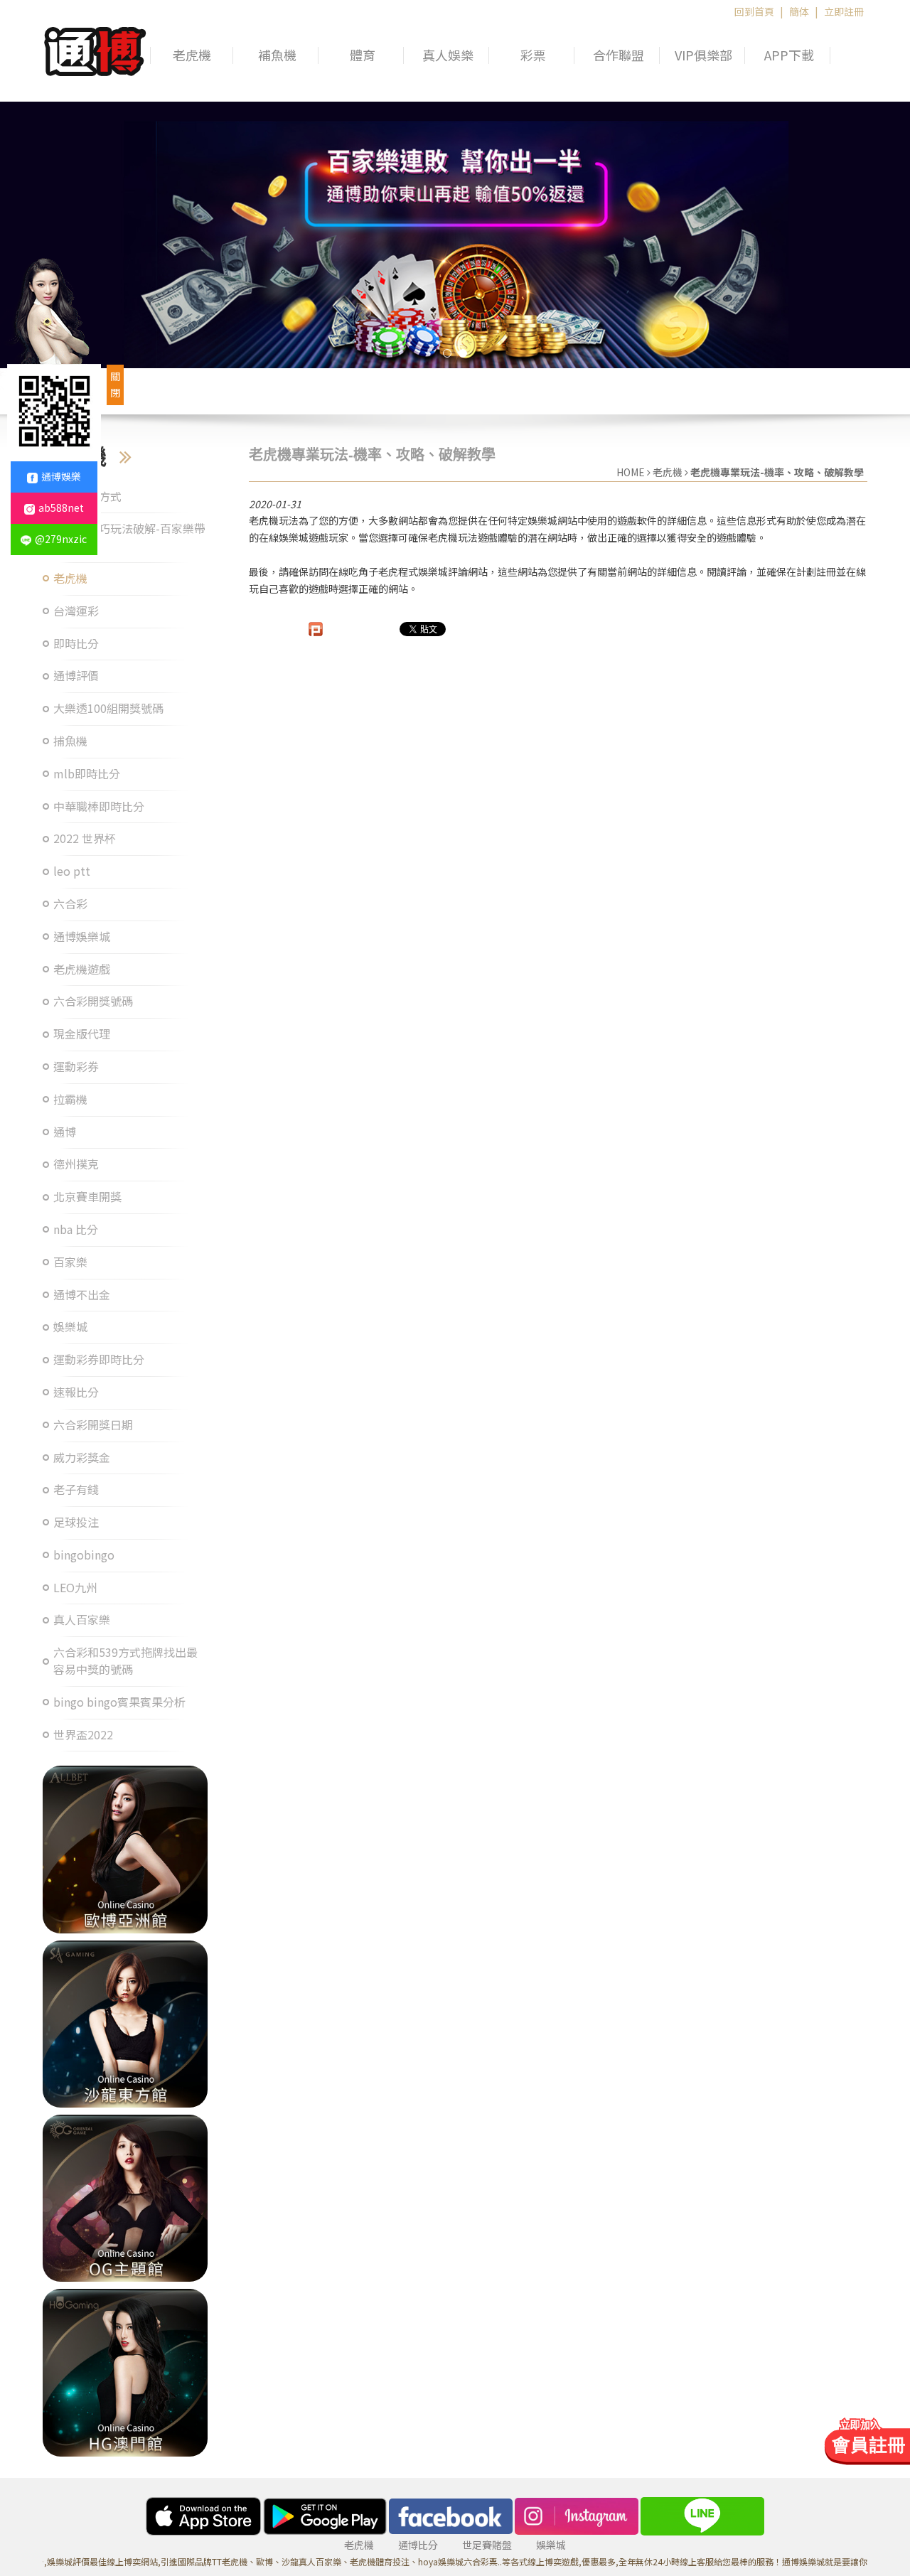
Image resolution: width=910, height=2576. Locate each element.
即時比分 (76, 644)
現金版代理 (82, 1034)
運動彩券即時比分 (99, 1359)
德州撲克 (76, 1164)
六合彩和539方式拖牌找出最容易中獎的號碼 (125, 1661)
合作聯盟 (619, 55)
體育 (363, 55)
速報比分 (76, 1392)
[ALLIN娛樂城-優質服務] (95, 49)
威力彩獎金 (82, 1458)
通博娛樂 (61, 476)
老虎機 (192, 55)
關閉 (115, 385)
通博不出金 (82, 1295)
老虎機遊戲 (82, 969)
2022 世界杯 (85, 838)
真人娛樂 (448, 55)
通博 (65, 1132)
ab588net (61, 508)
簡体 (799, 11)
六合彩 (70, 904)
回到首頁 (754, 11)
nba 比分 (76, 1229)
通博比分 (418, 2545)
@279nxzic (61, 539)
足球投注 (76, 1522)
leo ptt (72, 871)
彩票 (533, 55)
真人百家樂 (82, 1620)
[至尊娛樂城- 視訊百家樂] (125, 2024)
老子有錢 (76, 1490)
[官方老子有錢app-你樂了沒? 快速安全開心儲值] (125, 2372)
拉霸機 (70, 1099)
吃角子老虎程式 (383, 571)
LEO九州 (75, 1588)
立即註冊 (844, 11)
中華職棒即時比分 (99, 806)
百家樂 (70, 1262)
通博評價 (76, 676)
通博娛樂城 (82, 937)
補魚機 (277, 55)
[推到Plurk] (316, 629)
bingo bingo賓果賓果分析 (119, 1702)
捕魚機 (70, 741)
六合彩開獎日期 (93, 1425)
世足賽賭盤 (487, 2545)
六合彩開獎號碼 (93, 1001)
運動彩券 (76, 1067)
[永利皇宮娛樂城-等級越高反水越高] (125, 1849)
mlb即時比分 (87, 774)
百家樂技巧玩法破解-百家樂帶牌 (129, 537)
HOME (631, 472)
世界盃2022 (83, 1735)
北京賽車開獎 (87, 1197)
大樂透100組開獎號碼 (108, 708)
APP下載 (789, 55)
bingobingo (84, 1555)
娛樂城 (70, 1327)
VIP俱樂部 (703, 55)
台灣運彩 (76, 611)
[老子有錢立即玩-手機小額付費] (125, 2198)
